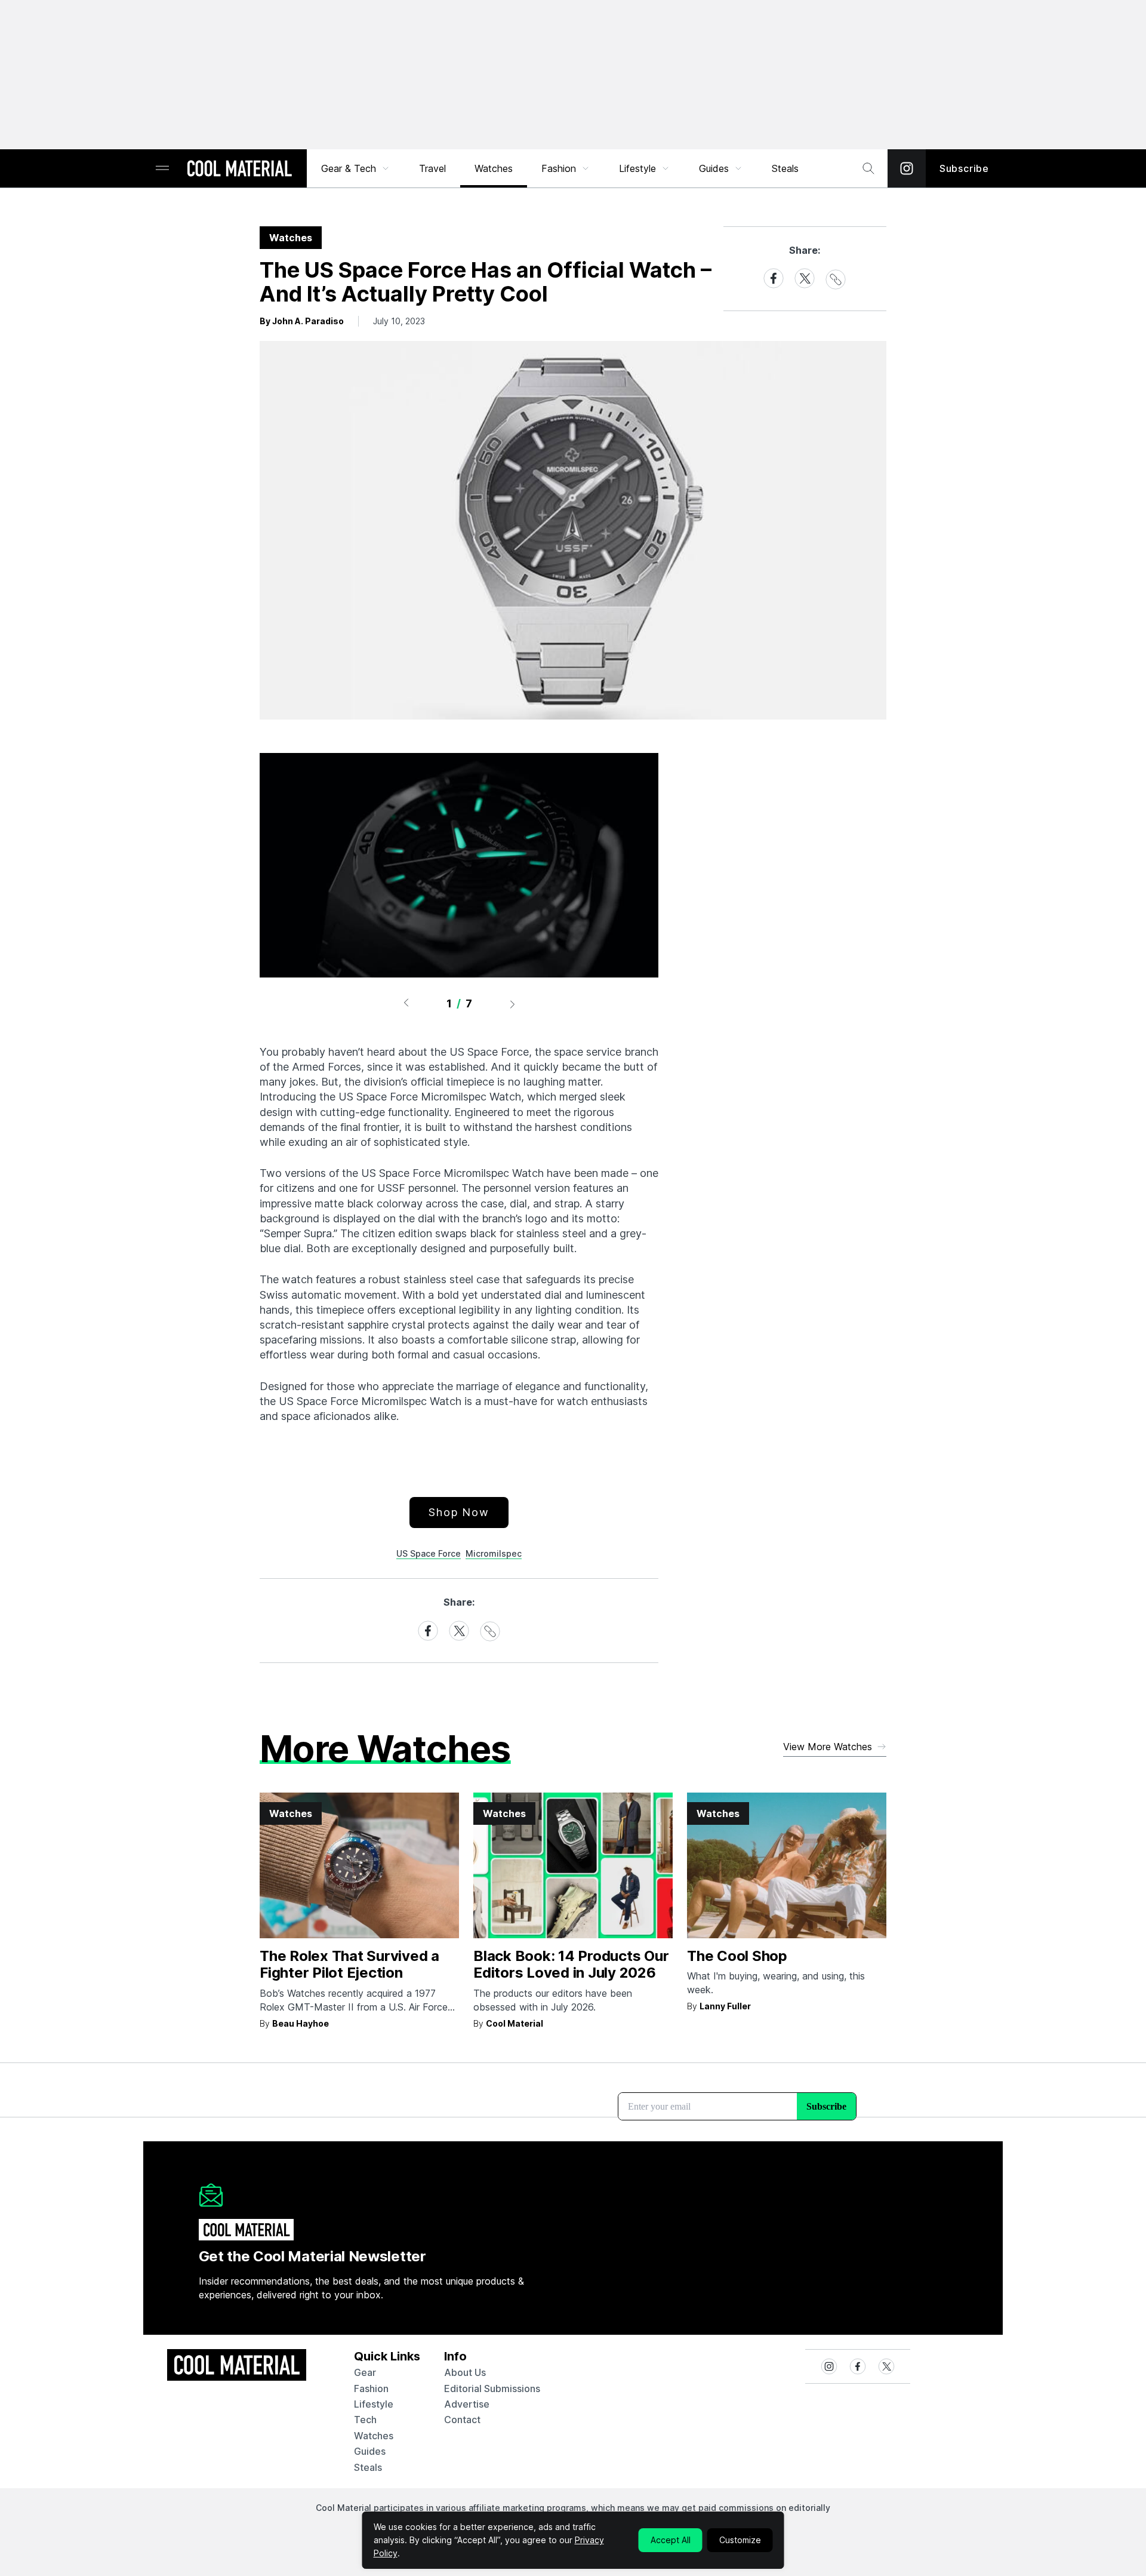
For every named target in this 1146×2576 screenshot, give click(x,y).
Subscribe (964, 168)
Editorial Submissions (492, 2389)
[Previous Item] (406, 1004)
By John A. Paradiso (302, 321)
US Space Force (429, 1553)
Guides (714, 168)
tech (365, 2420)
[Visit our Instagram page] (907, 168)
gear (365, 2372)
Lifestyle (637, 168)
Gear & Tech (349, 168)
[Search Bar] (868, 168)
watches (374, 2436)
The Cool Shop (737, 1956)
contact (462, 2420)
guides (370, 2451)
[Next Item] (513, 1004)
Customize (740, 2540)
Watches (494, 168)
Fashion (559, 168)
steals (785, 168)
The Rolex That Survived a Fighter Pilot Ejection (349, 1965)
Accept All (671, 2540)
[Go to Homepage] (239, 170)
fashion (371, 2389)
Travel (432, 168)
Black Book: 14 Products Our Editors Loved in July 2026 (571, 1965)
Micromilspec (494, 1553)
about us (465, 2372)
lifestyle (374, 2404)
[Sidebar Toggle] (162, 169)
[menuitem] (356, 168)
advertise (467, 2404)
